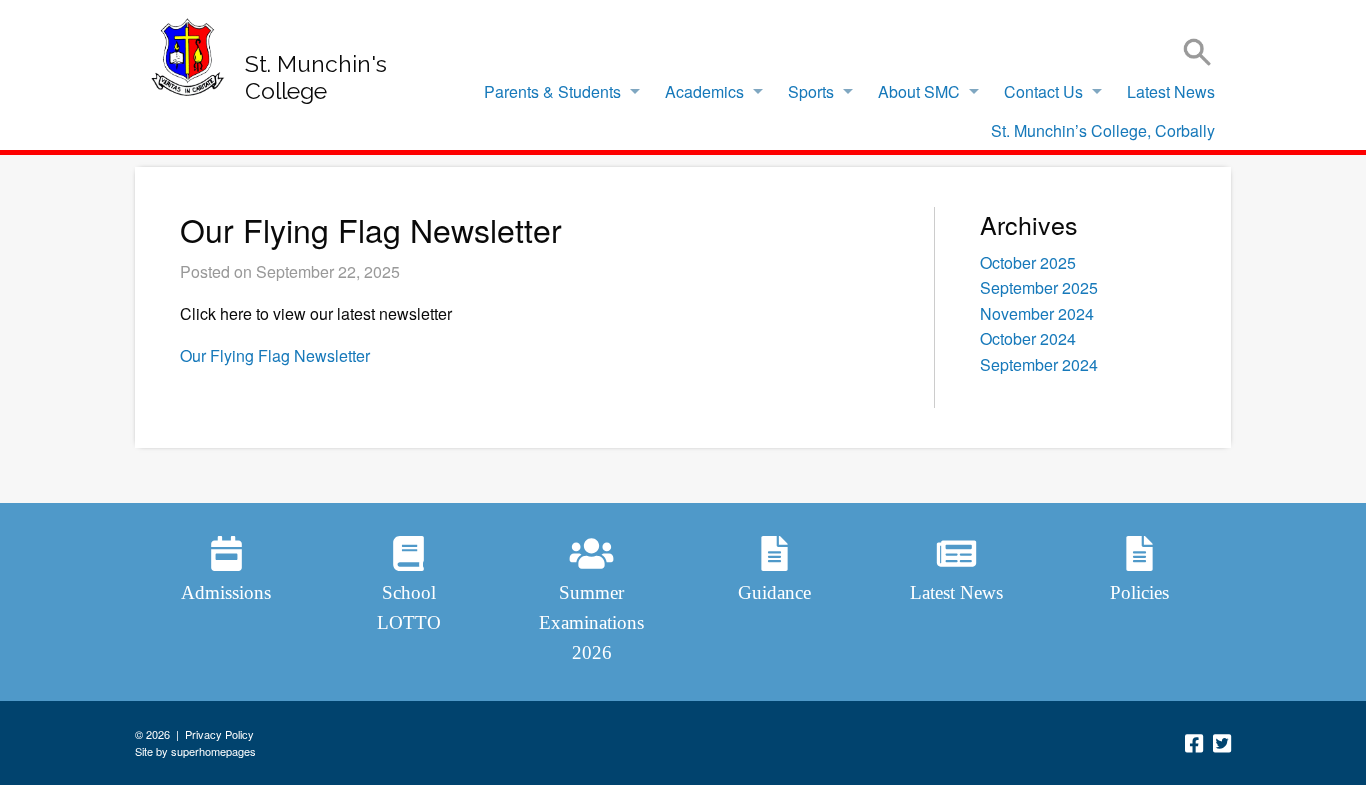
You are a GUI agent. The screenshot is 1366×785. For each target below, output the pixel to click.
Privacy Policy (219, 734)
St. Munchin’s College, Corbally (1103, 130)
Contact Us (1043, 91)
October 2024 (1028, 338)
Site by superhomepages (195, 751)
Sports (811, 91)
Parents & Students (552, 91)
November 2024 (1037, 313)
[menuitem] (556, 92)
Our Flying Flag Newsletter (275, 355)
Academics (704, 91)
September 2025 (1039, 287)
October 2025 (1028, 262)
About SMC (919, 91)
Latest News (1171, 91)
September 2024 (1039, 364)
